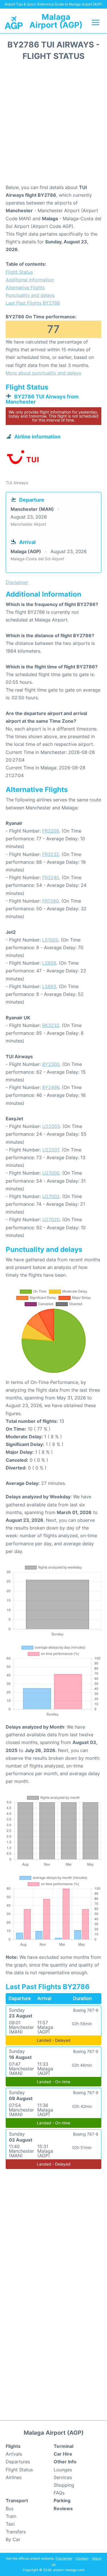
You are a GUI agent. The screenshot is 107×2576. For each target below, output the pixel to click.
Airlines (14, 2477)
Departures (18, 2462)
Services (63, 2477)
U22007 (51, 1150)
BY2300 (51, 1064)
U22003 (51, 1126)
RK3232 (51, 1025)
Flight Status (19, 272)
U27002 (51, 1196)
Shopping (64, 2485)
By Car (13, 2539)
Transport (17, 2500)
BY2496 (51, 1087)
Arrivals (14, 2454)
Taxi (10, 2524)
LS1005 (50, 940)
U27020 (51, 1220)
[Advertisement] (53, 124)
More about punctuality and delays (43, 373)
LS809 (49, 963)
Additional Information (30, 280)
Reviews (63, 2509)
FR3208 (51, 831)
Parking (62, 2500)
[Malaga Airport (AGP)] (14, 22)
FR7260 (51, 901)
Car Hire (63, 2454)
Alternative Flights (25, 287)
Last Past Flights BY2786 (33, 303)
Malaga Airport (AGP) (56, 21)
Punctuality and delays (30, 295)
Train (11, 2516)
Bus (10, 2509)
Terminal (63, 2446)
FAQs (59, 2493)
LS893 (49, 986)
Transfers (16, 2532)
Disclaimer (64, 2558)
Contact (82, 2558)
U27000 (51, 1173)
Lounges (63, 2470)
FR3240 (51, 877)
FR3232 (51, 854)
